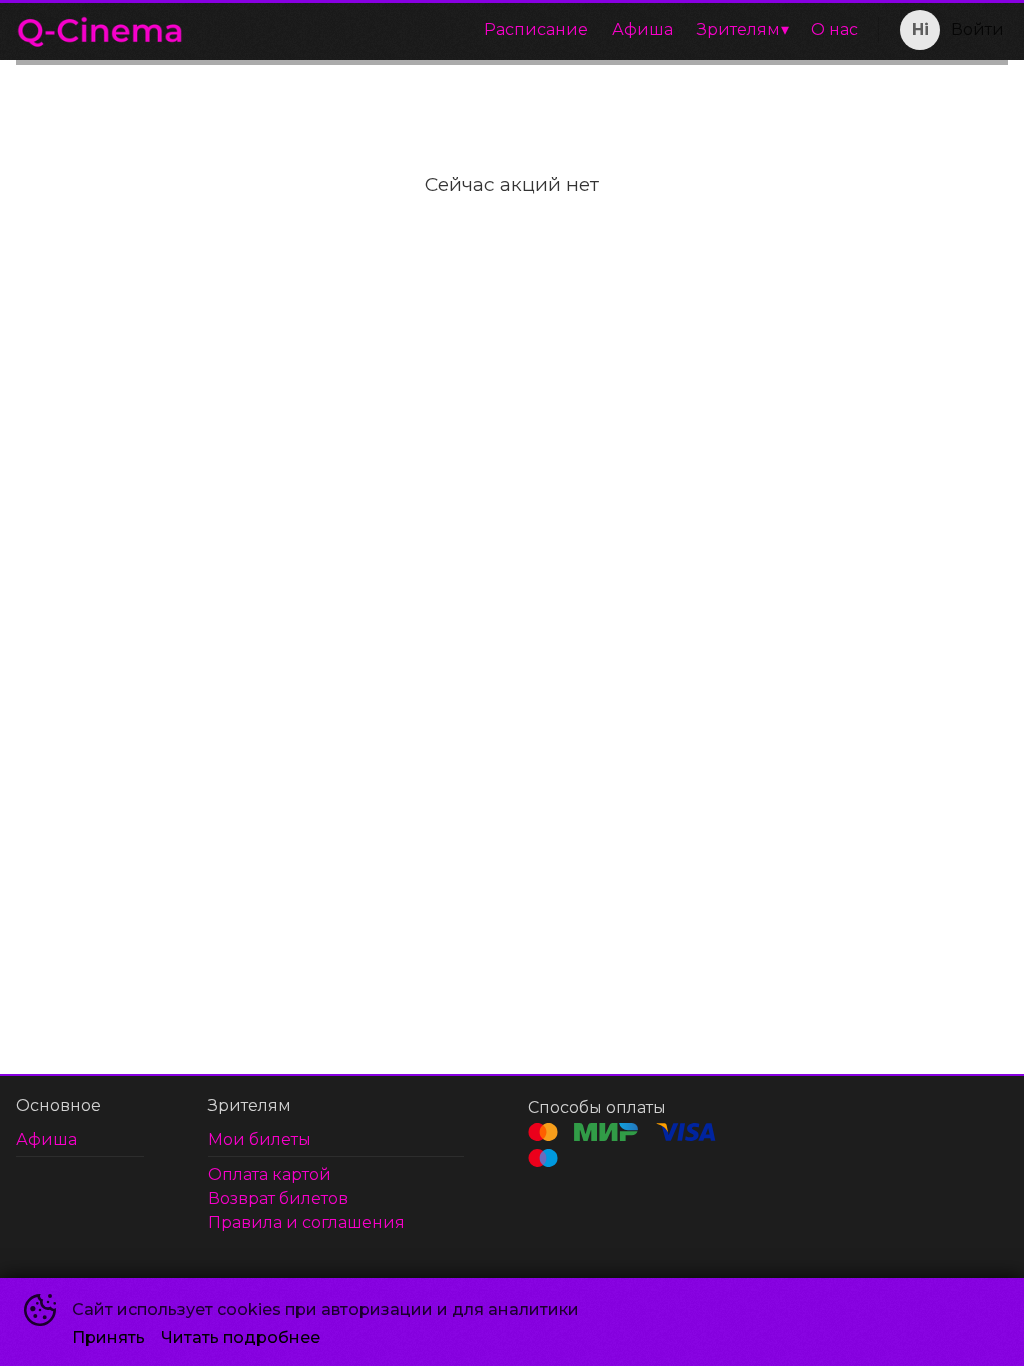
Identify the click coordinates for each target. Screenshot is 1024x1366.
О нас (834, 29)
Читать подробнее (240, 1337)
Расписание (536, 29)
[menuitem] (536, 30)
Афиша (642, 29)
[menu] (535, 30)
